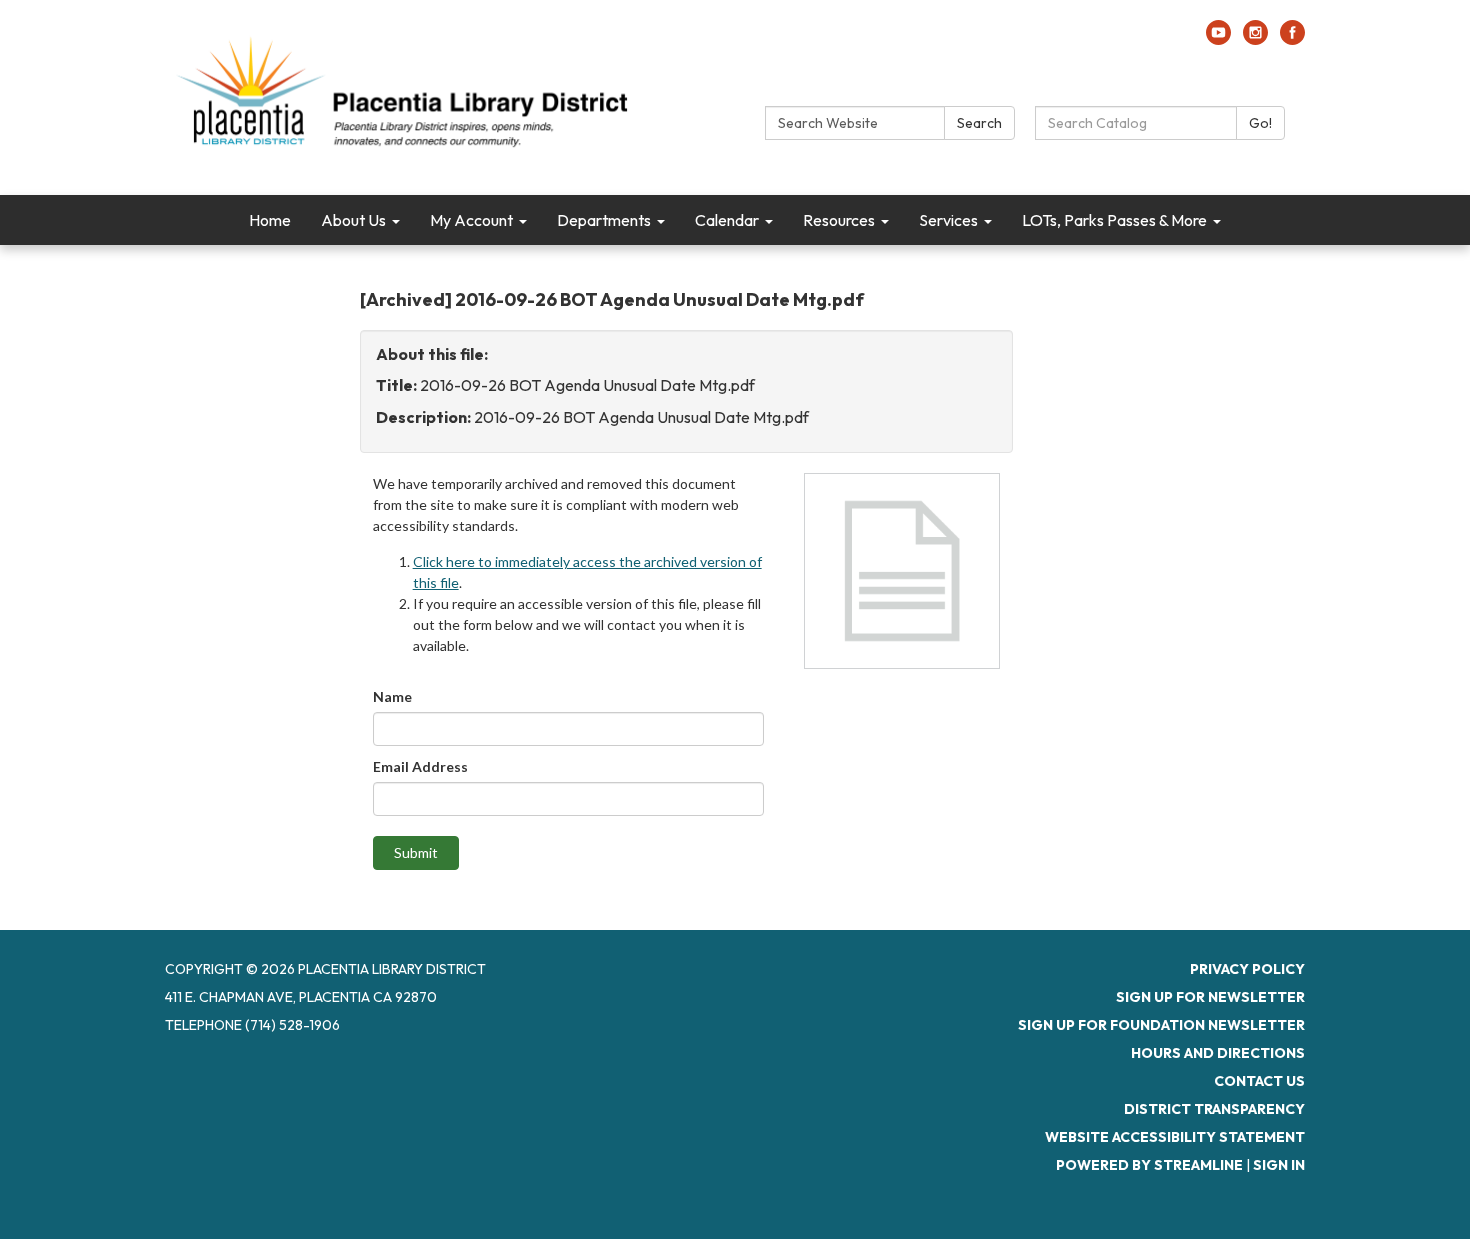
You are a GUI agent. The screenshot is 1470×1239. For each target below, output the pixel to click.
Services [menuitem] (948, 220)
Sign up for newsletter (1210, 997)
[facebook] (1292, 39)
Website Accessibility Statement (1175, 1137)
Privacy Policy (1247, 969)
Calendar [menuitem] (727, 220)
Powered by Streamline (1149, 1165)
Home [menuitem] (270, 220)
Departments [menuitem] (604, 220)
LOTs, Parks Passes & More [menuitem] (1114, 220)
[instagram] (1255, 39)
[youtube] (1218, 39)
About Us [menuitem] (353, 220)
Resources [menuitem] (839, 220)
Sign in (1279, 1165)
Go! (1260, 123)
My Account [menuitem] (471, 220)
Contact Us (1259, 1081)
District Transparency (1214, 1109)
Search (979, 123)
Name (392, 696)
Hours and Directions (1218, 1053)
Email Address (420, 766)
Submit (416, 852)
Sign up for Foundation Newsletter (1161, 1025)
